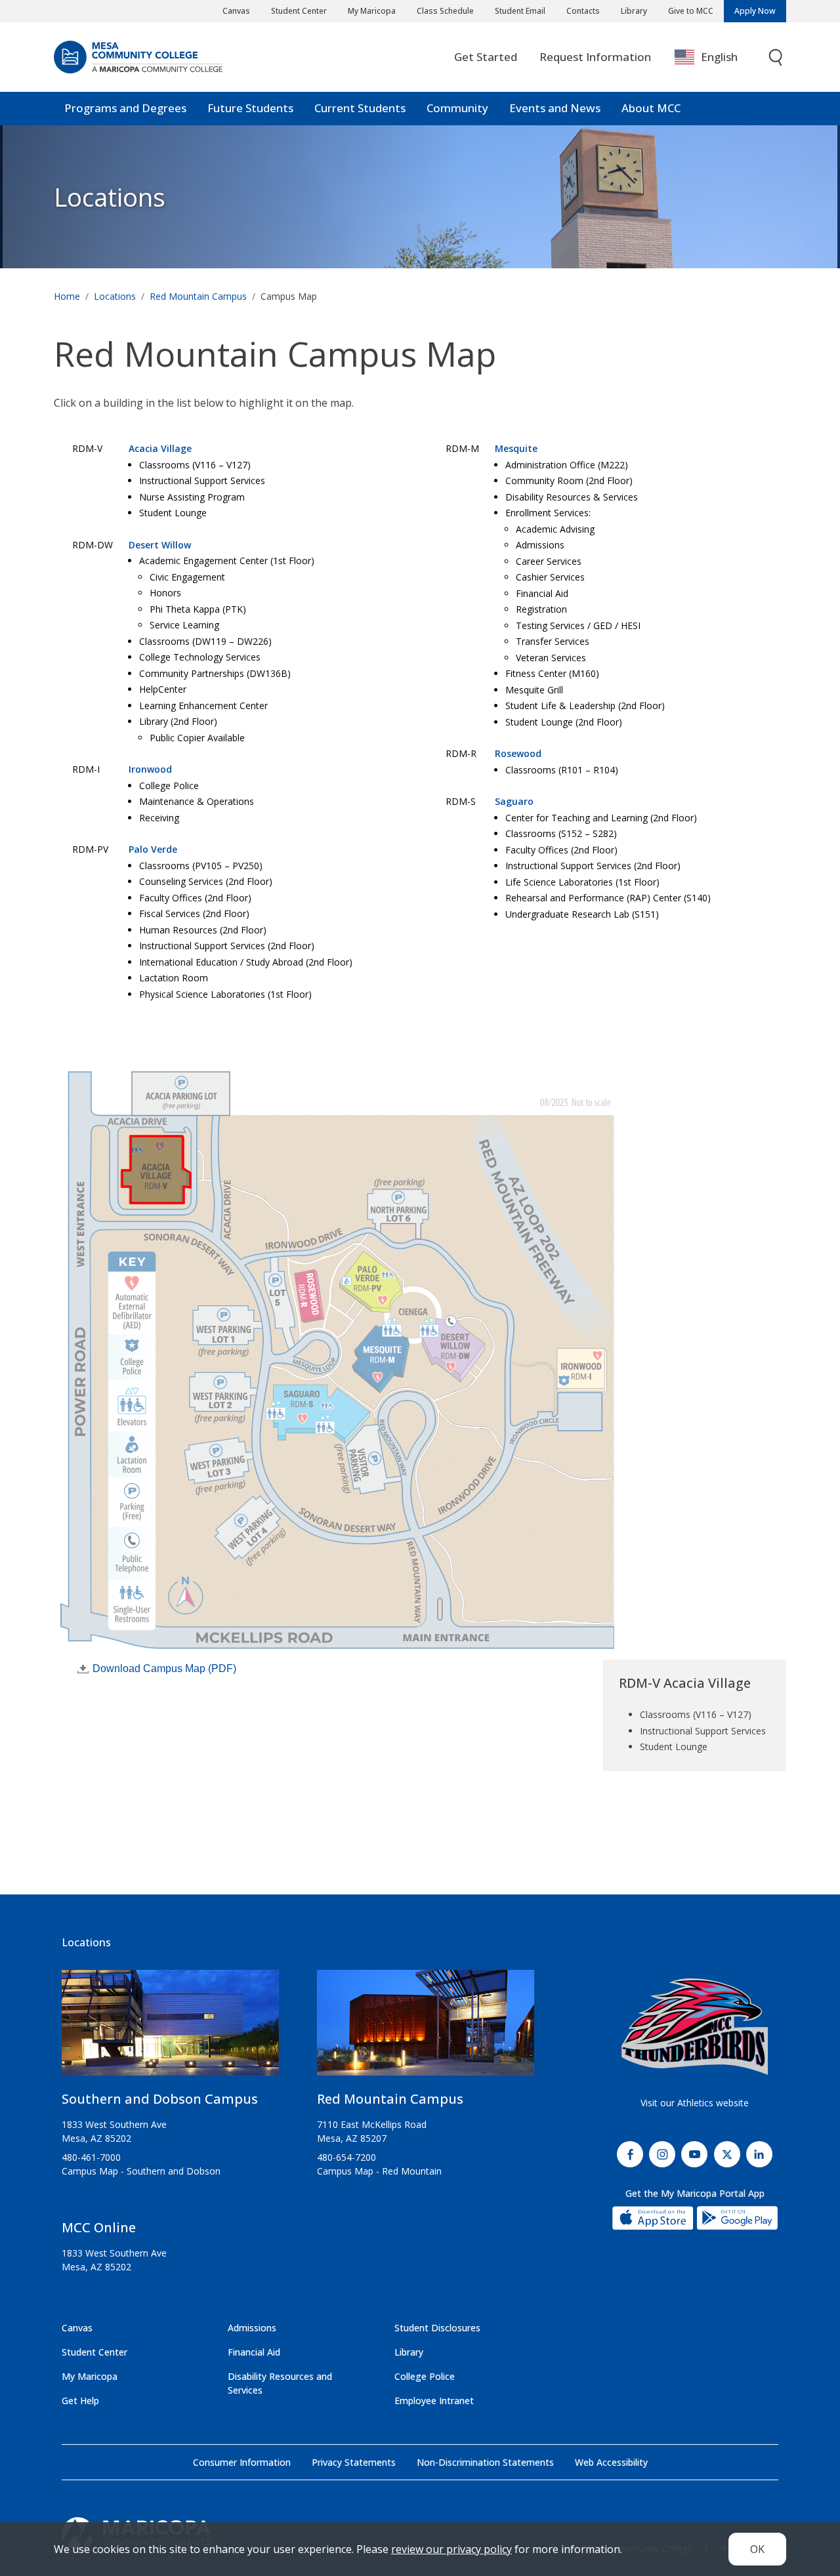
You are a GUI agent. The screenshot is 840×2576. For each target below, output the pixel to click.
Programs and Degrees (125, 108)
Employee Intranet (434, 2401)
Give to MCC (691, 11)
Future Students (250, 108)
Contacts (583, 11)
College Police (425, 2376)
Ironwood (150, 769)
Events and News (555, 108)
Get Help (80, 2401)
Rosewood (518, 753)
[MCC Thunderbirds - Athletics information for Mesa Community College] (695, 2027)
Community (457, 108)
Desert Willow (160, 545)
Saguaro (514, 801)
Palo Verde (153, 849)
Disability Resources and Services (280, 2383)
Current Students (360, 108)
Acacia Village (160, 448)
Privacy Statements (354, 2462)
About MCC (651, 108)
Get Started (486, 57)
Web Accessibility (611, 2462)
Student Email (520, 11)
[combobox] (716, 57)
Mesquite (516, 448)
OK (757, 2549)
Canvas (236, 11)
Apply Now (755, 11)
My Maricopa (372, 11)
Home (67, 296)
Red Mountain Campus (198, 296)
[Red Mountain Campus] (426, 2028)
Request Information (595, 57)
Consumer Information (242, 2462)
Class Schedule (445, 11)
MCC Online (99, 2227)
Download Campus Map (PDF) (164, 1668)
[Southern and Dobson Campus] (170, 2028)
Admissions (252, 2328)
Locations (110, 197)
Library (634, 11)
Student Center (299, 11)
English (719, 57)
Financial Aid (254, 2352)
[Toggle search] (776, 57)
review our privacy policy (451, 2549)
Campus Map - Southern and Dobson (141, 2171)
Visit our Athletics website (695, 2103)
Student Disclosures (437, 2328)
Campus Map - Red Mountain (379, 2171)
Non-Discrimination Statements (485, 2462)
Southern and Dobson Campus (160, 2099)
